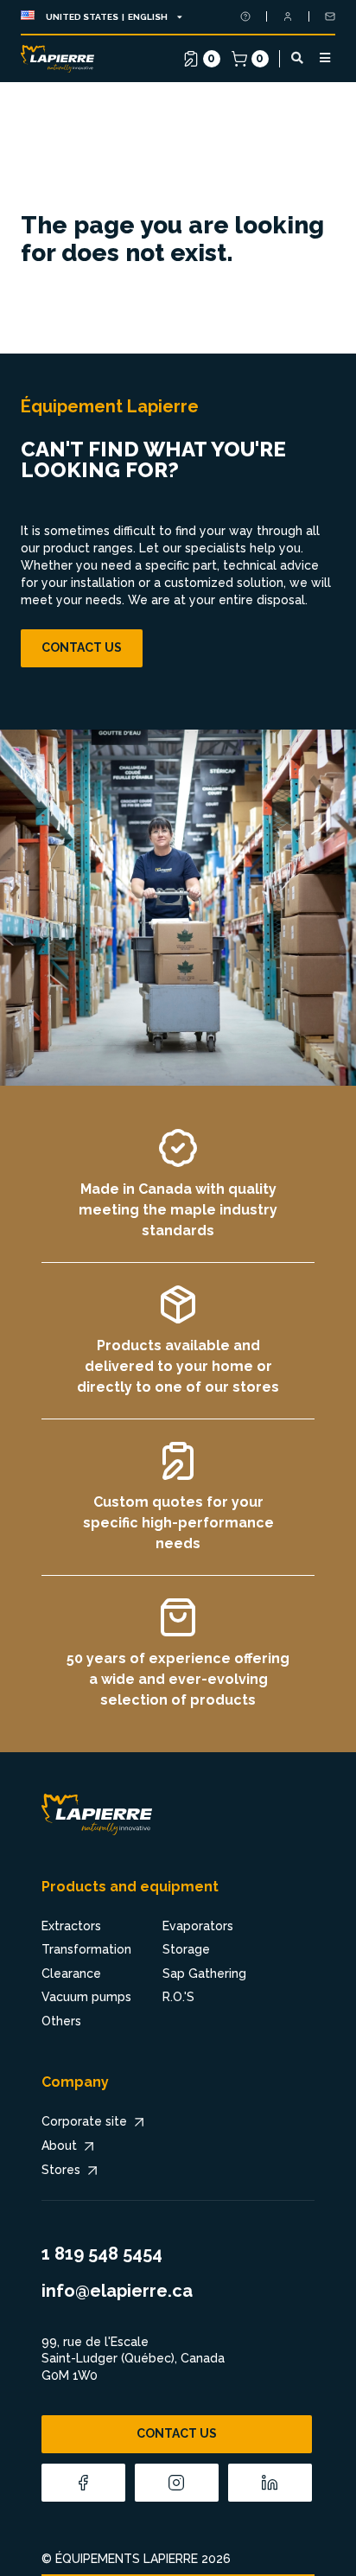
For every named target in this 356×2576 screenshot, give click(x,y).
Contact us (82, 647)
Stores (61, 2170)
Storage (186, 1949)
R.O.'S (178, 1997)
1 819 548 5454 (102, 2254)
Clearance (71, 1973)
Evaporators (198, 1926)
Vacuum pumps (86, 1997)
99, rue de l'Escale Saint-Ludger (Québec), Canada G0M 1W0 (133, 2359)
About (59, 2146)
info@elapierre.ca (117, 2291)
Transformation (86, 1949)
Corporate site (84, 2121)
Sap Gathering (204, 1973)
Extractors (71, 1926)
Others (61, 2021)
